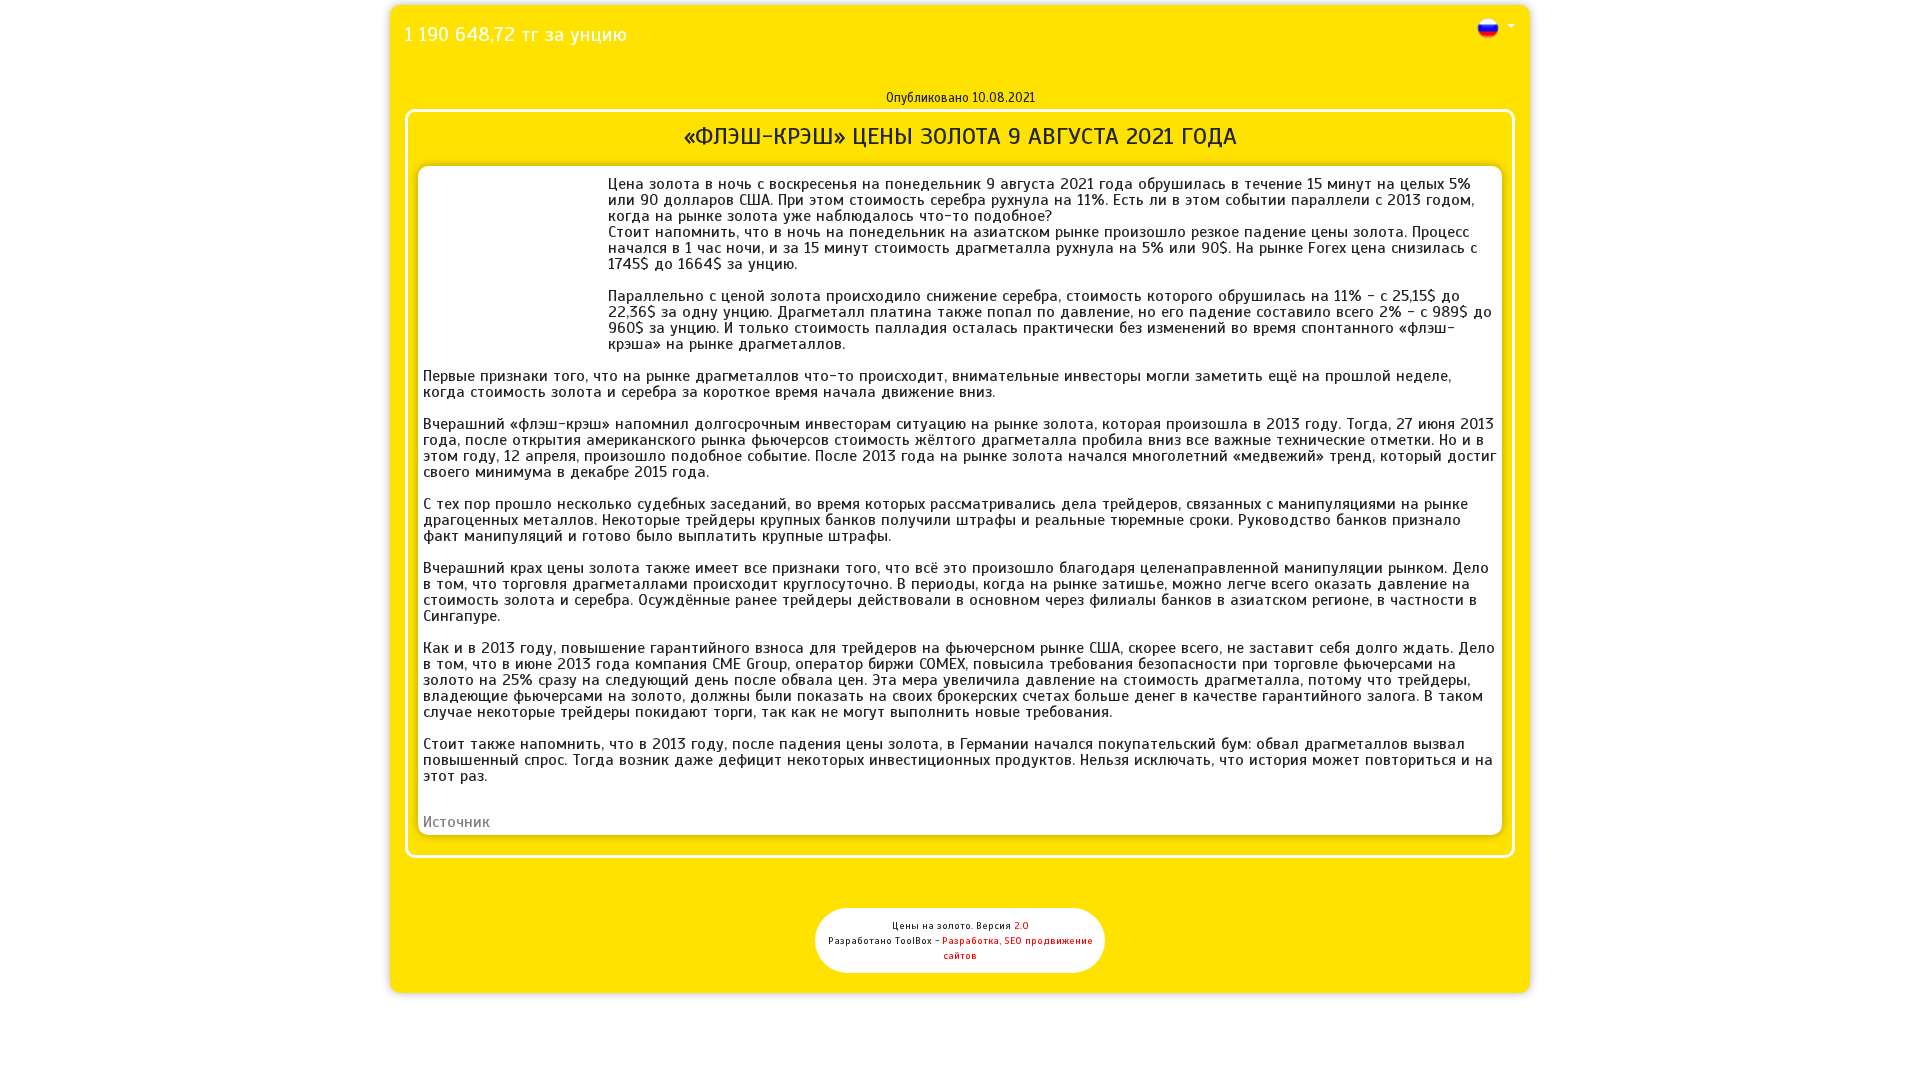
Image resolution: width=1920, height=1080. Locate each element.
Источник (456, 822)
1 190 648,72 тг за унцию (516, 34)
